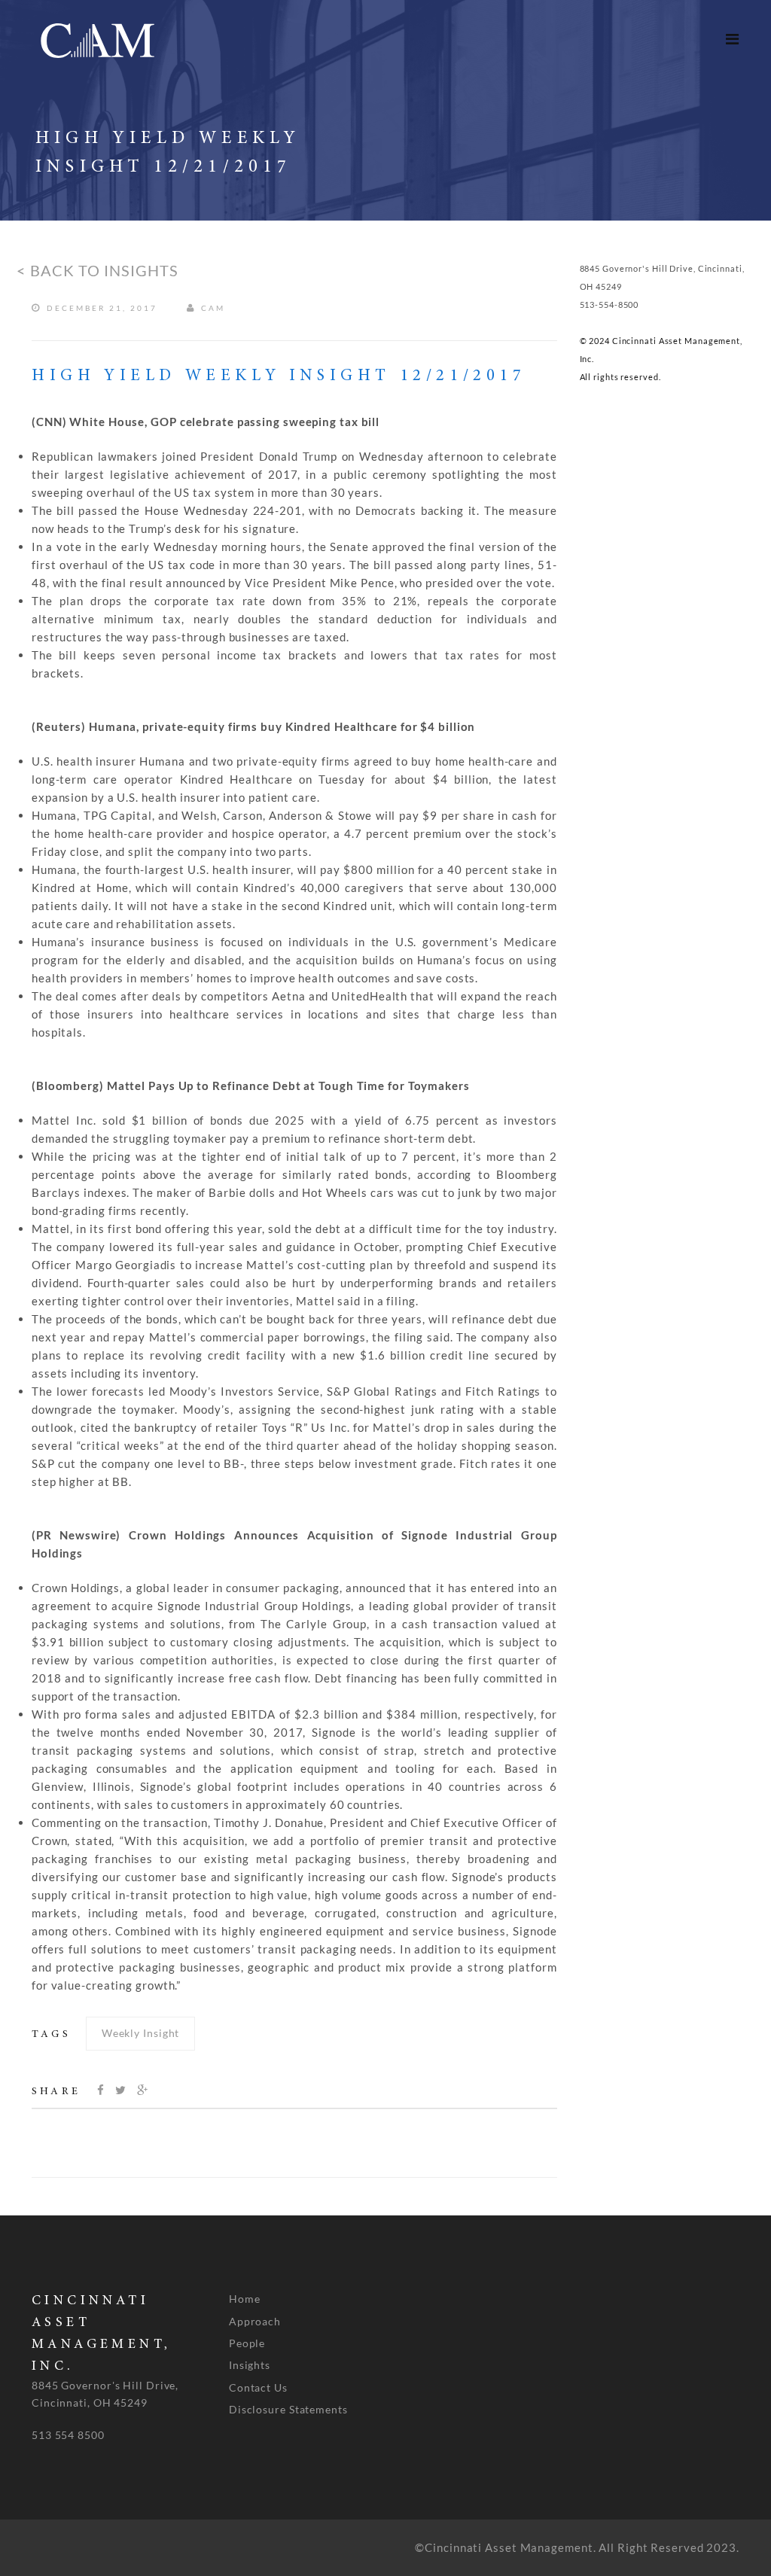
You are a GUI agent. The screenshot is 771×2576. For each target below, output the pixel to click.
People (247, 2343)
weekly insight (141, 2033)
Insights (250, 2365)
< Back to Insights (98, 270)
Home (245, 2299)
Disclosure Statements (288, 2409)
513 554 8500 (68, 2435)
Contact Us (258, 2387)
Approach (255, 2321)
